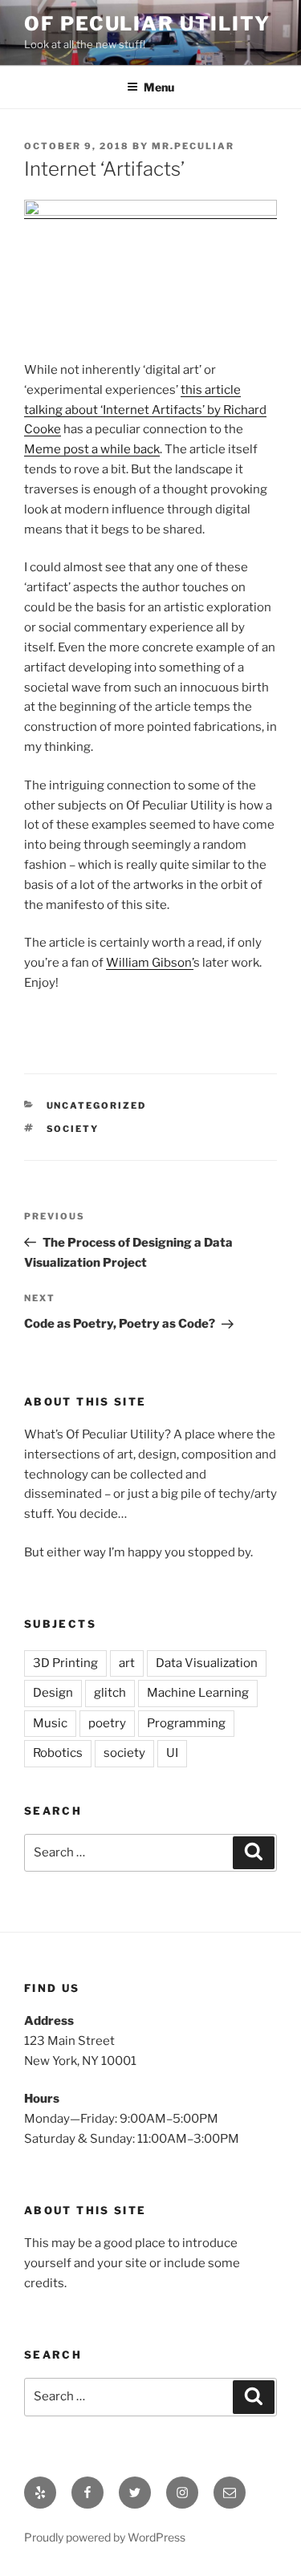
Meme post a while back (92, 449)
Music (50, 1723)
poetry (107, 1723)
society (73, 1129)
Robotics (58, 1753)
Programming (186, 1723)
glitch (110, 1693)
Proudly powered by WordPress (105, 2537)
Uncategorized (97, 1105)
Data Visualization (207, 1663)
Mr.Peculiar (193, 146)
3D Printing (65, 1663)
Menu (159, 87)
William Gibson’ (150, 963)
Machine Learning (198, 1693)
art (127, 1663)
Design (53, 1693)
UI (172, 1753)
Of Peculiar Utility (147, 24)
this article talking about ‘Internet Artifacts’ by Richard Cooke (145, 410)
